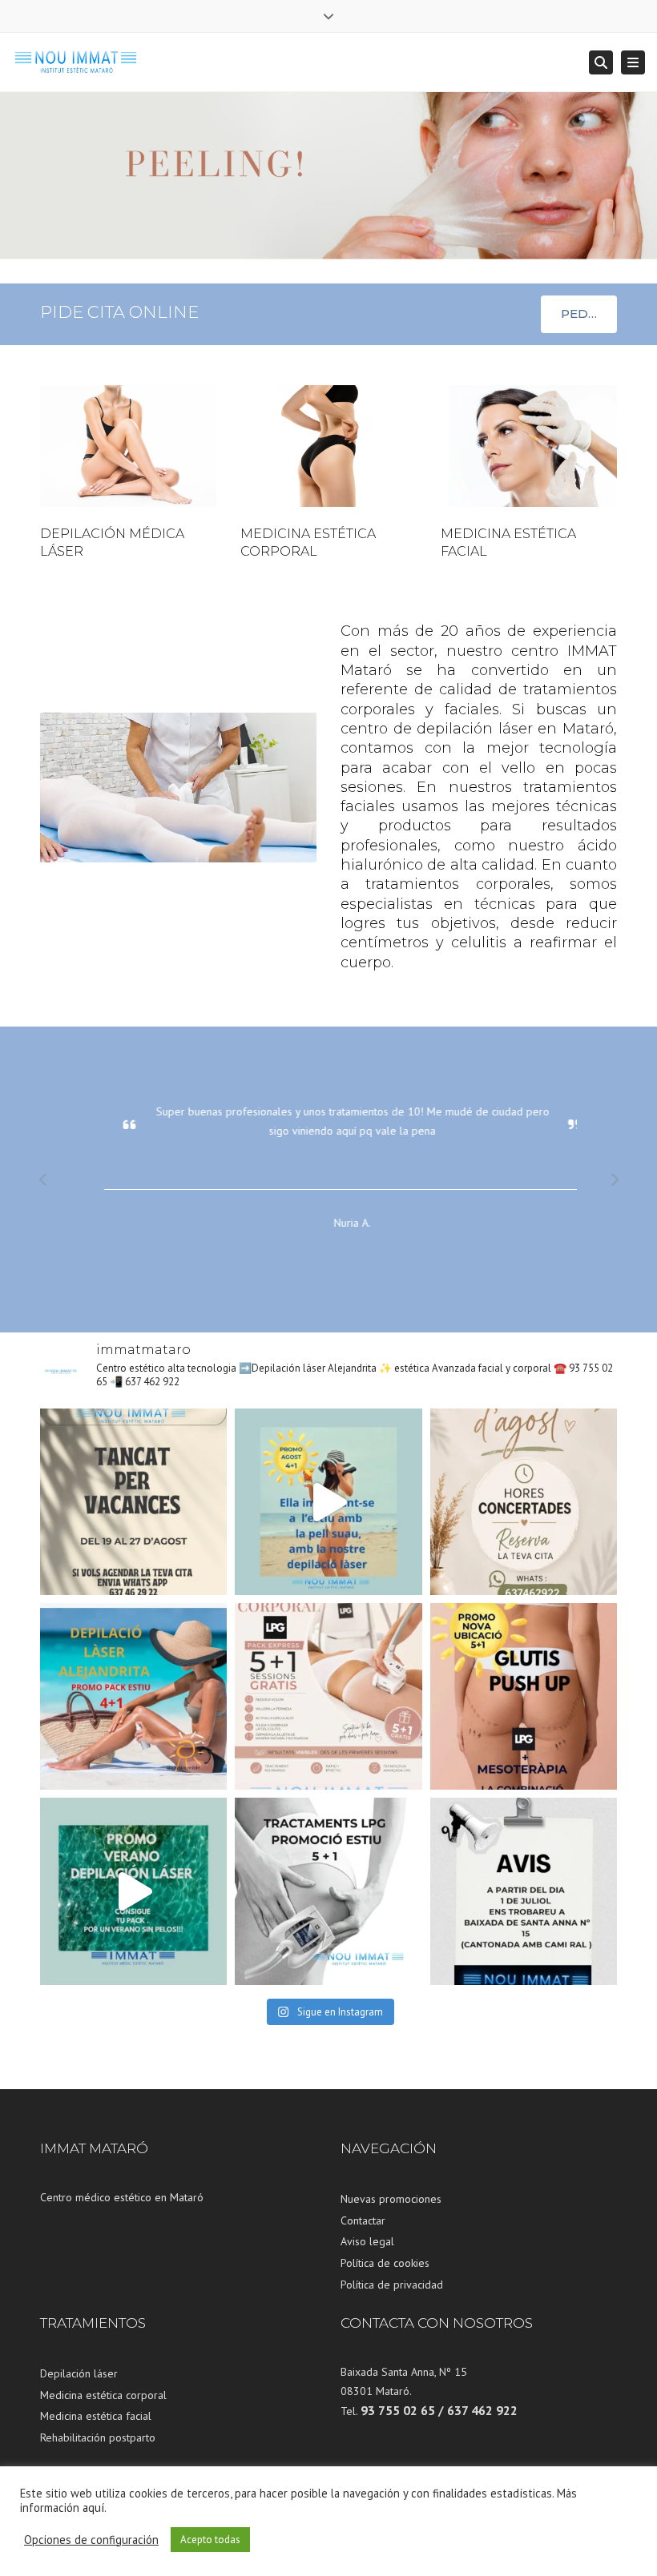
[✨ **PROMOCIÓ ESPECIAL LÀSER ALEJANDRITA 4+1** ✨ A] (328, 1502)
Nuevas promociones (391, 2199)
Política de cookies (385, 2263)
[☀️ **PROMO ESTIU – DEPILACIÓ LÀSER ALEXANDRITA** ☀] (133, 1696)
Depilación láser (79, 2373)
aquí (93, 2508)
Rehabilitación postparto (98, 2437)
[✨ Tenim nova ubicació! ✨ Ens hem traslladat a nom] (524, 1891)
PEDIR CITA (589, 313)
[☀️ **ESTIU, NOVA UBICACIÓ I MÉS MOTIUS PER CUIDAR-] (328, 1891)
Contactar (363, 2220)
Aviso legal (367, 2241)
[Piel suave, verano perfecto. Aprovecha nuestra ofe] (133, 1891)
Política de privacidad (392, 2285)
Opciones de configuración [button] (91, 2540)
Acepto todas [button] (210, 2540)
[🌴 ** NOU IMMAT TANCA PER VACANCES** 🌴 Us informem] (133, 1502)
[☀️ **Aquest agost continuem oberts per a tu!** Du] (524, 1502)
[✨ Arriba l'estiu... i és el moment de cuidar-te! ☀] (524, 1696)
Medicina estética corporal (103, 2395)
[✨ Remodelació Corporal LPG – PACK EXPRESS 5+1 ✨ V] (328, 1696)
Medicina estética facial (96, 2416)
